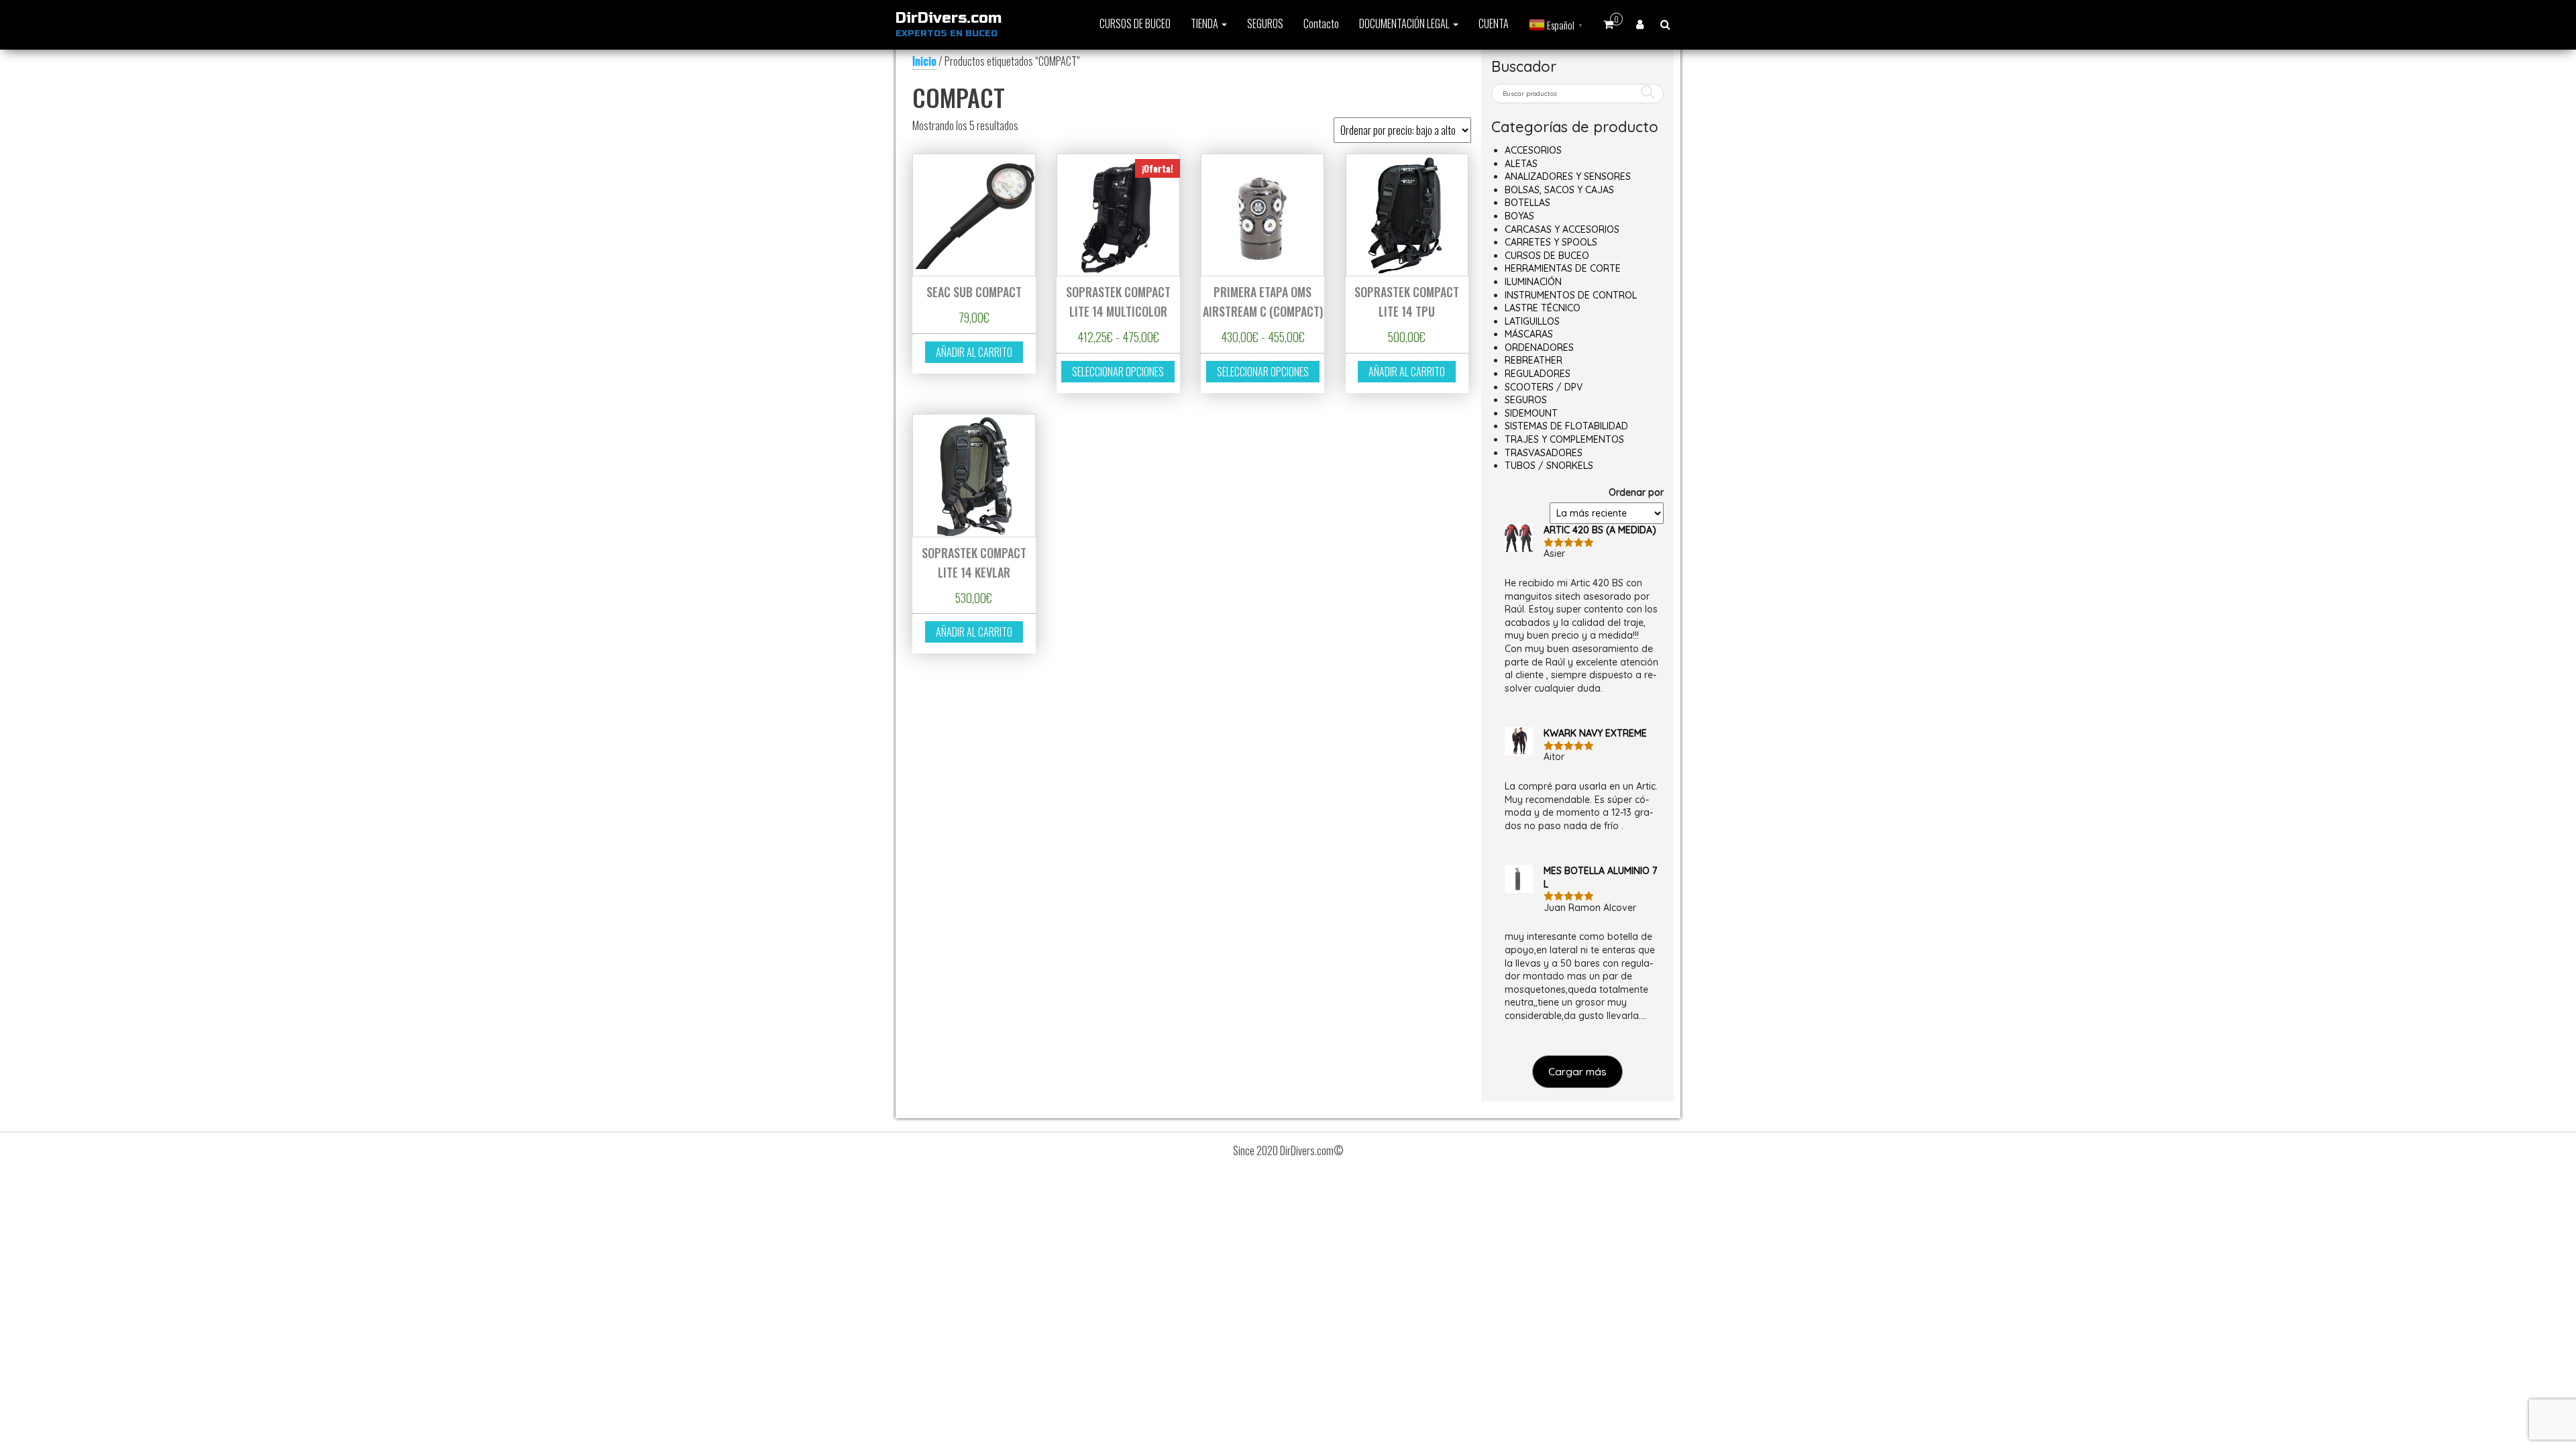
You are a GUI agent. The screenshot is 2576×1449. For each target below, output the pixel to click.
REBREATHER (1534, 360)
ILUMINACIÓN (1533, 282)
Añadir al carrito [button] (974, 352)
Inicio (924, 61)
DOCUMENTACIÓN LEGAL (1405, 23)
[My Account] (1640, 23)
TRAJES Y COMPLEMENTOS (1564, 439)
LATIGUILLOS (1532, 321)
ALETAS (1521, 164)
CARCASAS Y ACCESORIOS (1562, 229)
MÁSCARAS (1529, 334)
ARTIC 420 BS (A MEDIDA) (1600, 530)
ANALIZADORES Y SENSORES (1568, 176)
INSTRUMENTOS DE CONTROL (1571, 295)
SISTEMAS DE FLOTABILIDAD (1566, 426)
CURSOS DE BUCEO (1135, 23)
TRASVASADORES (1544, 453)
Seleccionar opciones (1118, 372)
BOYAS (1519, 216)
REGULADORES (1538, 374)
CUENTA (1494, 23)
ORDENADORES (1539, 347)
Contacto (1321, 23)
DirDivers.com (949, 18)
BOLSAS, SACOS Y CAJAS (1559, 190)
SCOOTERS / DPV (1544, 387)
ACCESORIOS (1533, 150)
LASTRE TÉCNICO (1543, 308)
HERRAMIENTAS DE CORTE (1563, 268)
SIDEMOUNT (1531, 413)
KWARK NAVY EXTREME (1595, 733)
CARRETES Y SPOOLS (1551, 242)
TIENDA (1205, 23)
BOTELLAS (1527, 203)
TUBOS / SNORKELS (1549, 466)
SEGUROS (1265, 23)
